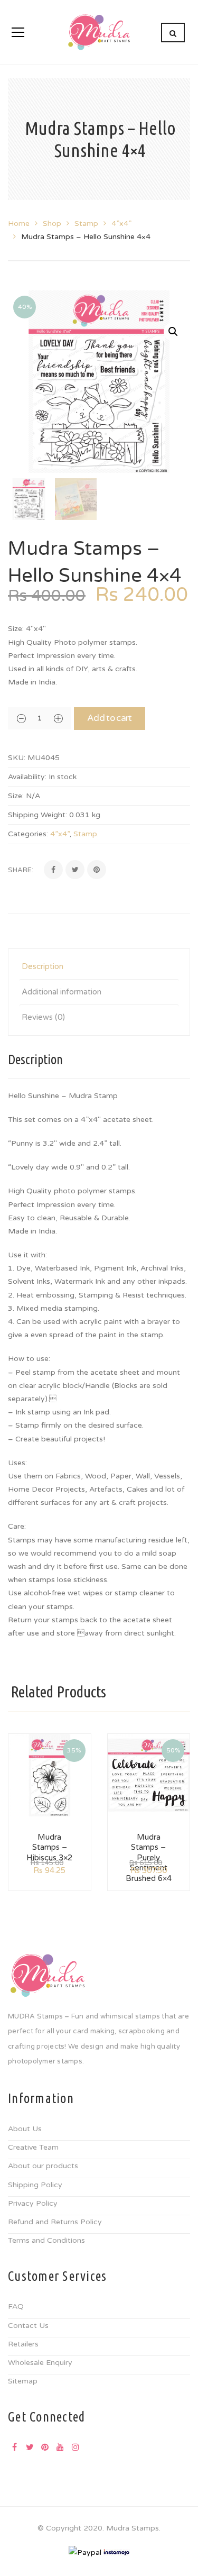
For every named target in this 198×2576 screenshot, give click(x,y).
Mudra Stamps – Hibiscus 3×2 (49, 1847)
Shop (52, 223)
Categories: (28, 834)
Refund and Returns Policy (55, 2222)
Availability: (27, 777)
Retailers (23, 2344)
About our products (43, 2166)
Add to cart (110, 718)
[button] (173, 332)
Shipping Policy (35, 2185)
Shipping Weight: (37, 815)
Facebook (14, 2447)
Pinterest (45, 2447)
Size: (16, 796)
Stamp (86, 223)
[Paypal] (85, 2552)
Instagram (76, 2447)
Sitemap (23, 2381)
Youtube (60, 2447)
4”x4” (121, 223)
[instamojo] (117, 2552)
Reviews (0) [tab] (43, 1017)
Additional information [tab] (62, 992)
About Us (25, 2129)
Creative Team (33, 2147)
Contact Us (28, 2326)
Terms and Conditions (46, 2240)
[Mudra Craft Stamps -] (99, 32)
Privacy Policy (33, 2203)
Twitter (30, 2447)
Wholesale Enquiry (40, 2363)
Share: (21, 870)
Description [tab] (43, 966)
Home (19, 223)
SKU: (17, 758)
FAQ (16, 2306)
